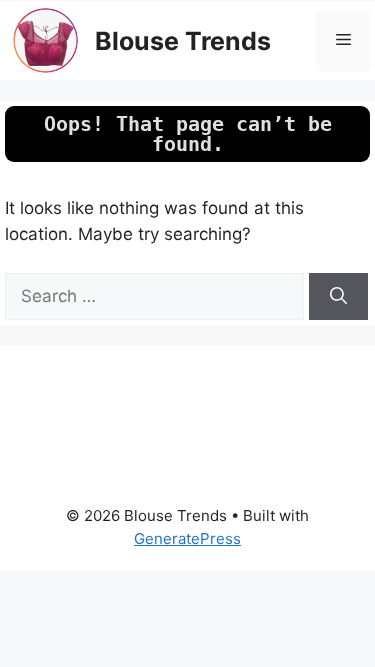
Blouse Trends (183, 41)
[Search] (338, 297)
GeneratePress (187, 538)
